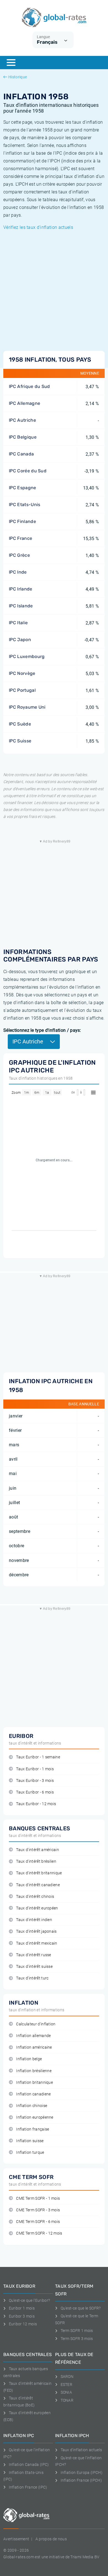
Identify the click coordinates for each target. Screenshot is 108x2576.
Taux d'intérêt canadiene (38, 1885)
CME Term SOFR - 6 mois (38, 2222)
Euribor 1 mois (22, 2308)
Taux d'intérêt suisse (34, 1967)
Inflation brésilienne (34, 2071)
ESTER (66, 2385)
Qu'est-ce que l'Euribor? (29, 2300)
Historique (18, 77)
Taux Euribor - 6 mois (35, 1792)
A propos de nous (51, 2539)
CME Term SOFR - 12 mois (39, 2233)
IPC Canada (21, 454)
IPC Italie (18, 623)
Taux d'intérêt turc (32, 1978)
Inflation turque (30, 2153)
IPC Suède (20, 724)
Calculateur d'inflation (36, 2024)
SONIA (66, 2392)
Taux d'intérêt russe (34, 1955)
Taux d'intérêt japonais (36, 1931)
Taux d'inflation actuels (81, 2450)
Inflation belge (29, 2059)
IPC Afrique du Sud (29, 386)
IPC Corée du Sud (28, 471)
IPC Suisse (20, 741)
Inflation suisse (30, 2141)
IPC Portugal (22, 690)
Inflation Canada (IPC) (29, 2464)
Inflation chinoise (32, 2106)
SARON (67, 2377)
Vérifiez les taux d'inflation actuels (38, 227)
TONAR (67, 2400)
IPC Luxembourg (27, 656)
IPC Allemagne (25, 403)
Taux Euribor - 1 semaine (38, 1757)
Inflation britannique (34, 2083)
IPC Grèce (19, 555)
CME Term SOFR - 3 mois (38, 2210)
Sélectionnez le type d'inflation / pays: (42, 1030)
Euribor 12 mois (23, 2324)
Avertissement (16, 2539)
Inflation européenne (35, 2117)
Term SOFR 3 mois (77, 2339)
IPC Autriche (22, 420)
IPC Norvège (22, 673)
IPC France (20, 538)
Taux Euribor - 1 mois (35, 1769)
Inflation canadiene (33, 2094)
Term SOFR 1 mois (77, 2331)
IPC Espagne (23, 488)
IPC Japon (20, 640)
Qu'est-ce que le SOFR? (81, 2308)
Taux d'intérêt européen (37, 1908)
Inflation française (33, 2129)
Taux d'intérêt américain (38, 1850)
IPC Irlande (21, 589)
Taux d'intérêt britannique (39, 1873)
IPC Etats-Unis (25, 505)
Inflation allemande (33, 2036)
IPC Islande (21, 606)
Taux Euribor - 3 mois (35, 1781)
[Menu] (11, 63)
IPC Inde (18, 572)
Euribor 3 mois (22, 2316)
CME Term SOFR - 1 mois (38, 2198)
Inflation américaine (34, 2047)
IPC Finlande (22, 521)
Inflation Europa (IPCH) (82, 2473)
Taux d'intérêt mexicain (37, 1943)
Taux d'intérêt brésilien (36, 1861)
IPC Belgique (23, 437)
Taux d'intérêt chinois (35, 1897)
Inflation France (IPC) (28, 2487)
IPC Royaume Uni (27, 707)
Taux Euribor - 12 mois (36, 1804)
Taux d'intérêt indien (34, 1920)
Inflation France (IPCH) (81, 2480)
